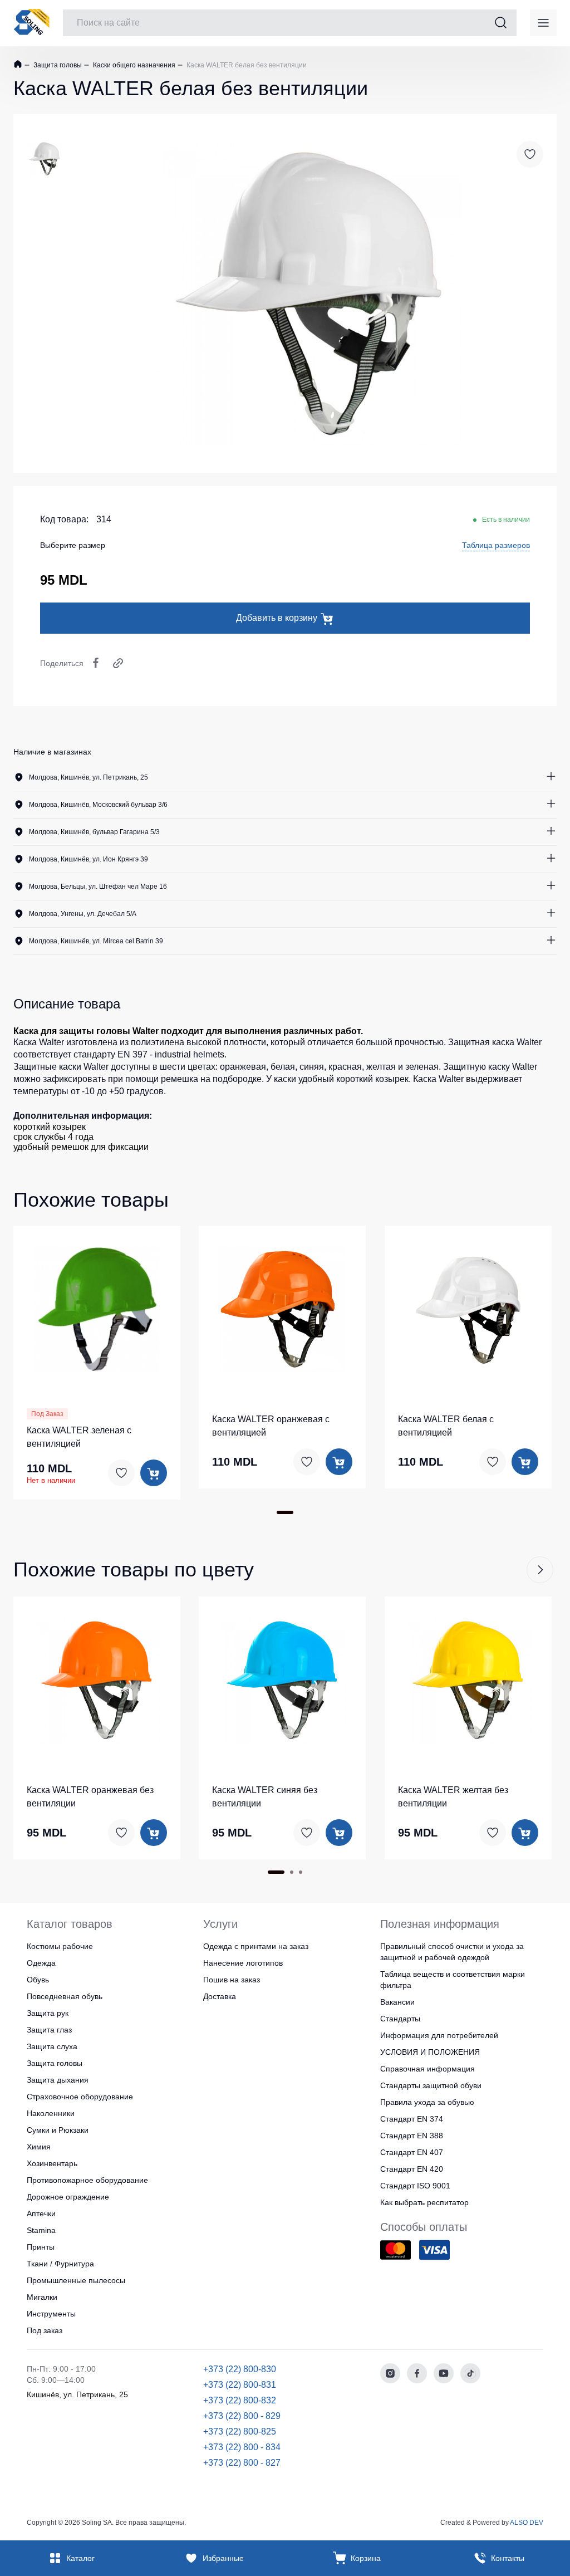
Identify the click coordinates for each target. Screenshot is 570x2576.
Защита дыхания (58, 2080)
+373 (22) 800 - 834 (242, 2447)
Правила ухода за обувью (427, 2102)
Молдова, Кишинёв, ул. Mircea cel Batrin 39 (96, 941)
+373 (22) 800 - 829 (242, 2416)
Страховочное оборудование (80, 2097)
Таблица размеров (496, 545)
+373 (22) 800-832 (240, 2400)
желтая (381, 1067)
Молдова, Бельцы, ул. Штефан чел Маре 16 (98, 887)
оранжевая (243, 1067)
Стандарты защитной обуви (431, 2085)
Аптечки (41, 2213)
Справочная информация (427, 2069)
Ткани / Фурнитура (60, 2264)
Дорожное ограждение (68, 2197)
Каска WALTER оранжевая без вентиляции (90, 1797)
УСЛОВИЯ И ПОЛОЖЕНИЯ (430, 2052)
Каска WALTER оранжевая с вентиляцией (271, 1426)
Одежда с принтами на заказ (256, 1946)
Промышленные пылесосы (76, 2280)
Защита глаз (49, 2030)
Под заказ (45, 2330)
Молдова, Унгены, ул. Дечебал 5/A (83, 914)
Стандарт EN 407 (412, 2152)
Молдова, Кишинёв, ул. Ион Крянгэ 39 (89, 859)
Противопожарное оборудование (87, 2180)
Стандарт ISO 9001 (415, 2186)
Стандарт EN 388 (412, 2136)
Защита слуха (52, 2046)
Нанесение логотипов (243, 1963)
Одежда (41, 1963)
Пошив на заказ (232, 1980)
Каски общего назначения (133, 65)
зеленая (422, 1067)
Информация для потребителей (439, 2035)
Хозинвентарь (52, 2163)
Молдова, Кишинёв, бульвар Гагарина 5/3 (94, 832)
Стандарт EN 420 (412, 2169)
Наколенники (51, 2113)
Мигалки (42, 2297)
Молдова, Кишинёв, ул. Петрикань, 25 (89, 777)
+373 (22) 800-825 (240, 2431)
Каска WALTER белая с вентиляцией (446, 1426)
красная (345, 1067)
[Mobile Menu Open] (543, 23)
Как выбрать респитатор (424, 2202)
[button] (97, 1307)
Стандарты (400, 2019)
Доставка (220, 1996)
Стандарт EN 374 (412, 2119)
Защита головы (57, 65)
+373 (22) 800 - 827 (242, 2463)
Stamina (41, 2230)
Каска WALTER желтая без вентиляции (453, 1797)
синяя (312, 1067)
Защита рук (48, 2013)
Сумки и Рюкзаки (58, 2130)
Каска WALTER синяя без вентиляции (265, 1797)
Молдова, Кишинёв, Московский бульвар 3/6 (98, 805)
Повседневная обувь (65, 1996)
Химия (39, 2147)
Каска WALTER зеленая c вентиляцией (79, 1437)
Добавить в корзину (277, 618)
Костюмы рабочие (60, 1946)
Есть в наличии (506, 520)
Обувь (38, 1980)
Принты (41, 2247)
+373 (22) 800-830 (240, 2369)
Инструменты (51, 2314)
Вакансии (397, 2002)
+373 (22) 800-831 (240, 2385)
